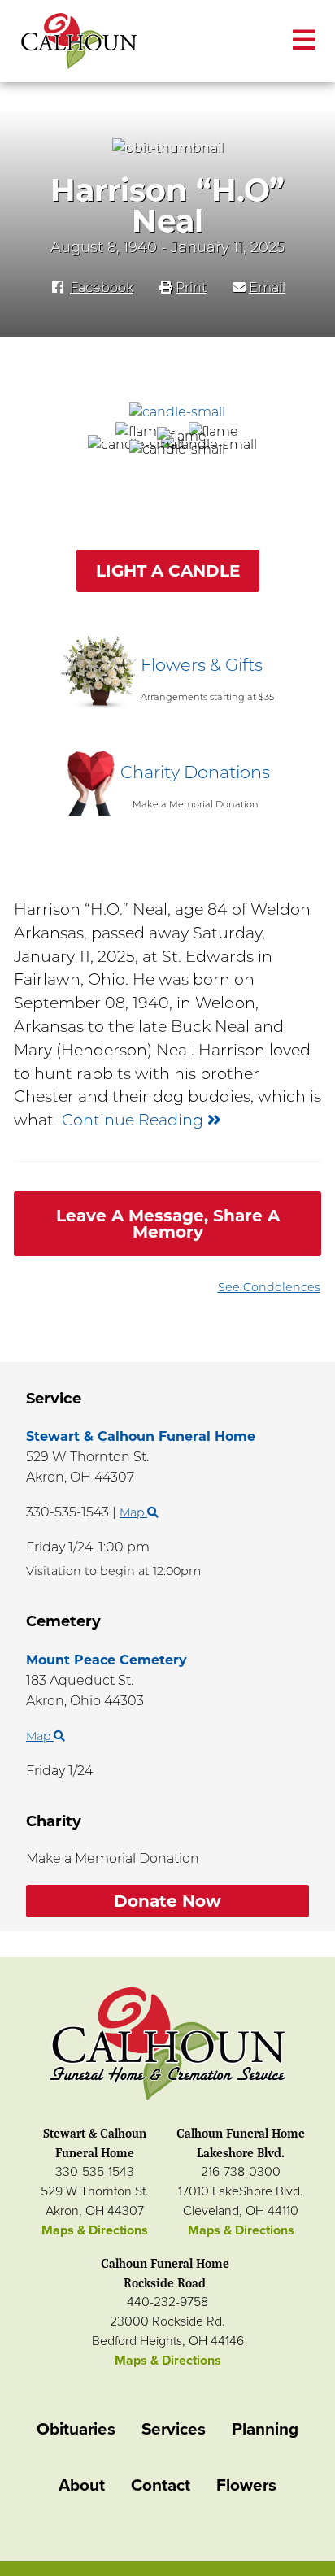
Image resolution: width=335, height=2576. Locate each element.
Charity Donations (195, 772)
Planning (265, 2429)
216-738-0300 (241, 2172)
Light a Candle (168, 571)
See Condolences (269, 1287)
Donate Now (167, 1901)
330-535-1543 (95, 2172)
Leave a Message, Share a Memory (168, 1224)
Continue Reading (135, 1120)
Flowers (246, 2485)
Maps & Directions (95, 2230)
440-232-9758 (167, 2302)
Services (174, 2429)
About (82, 2485)
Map (133, 1512)
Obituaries (76, 2429)
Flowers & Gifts (202, 665)
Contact (161, 2485)
